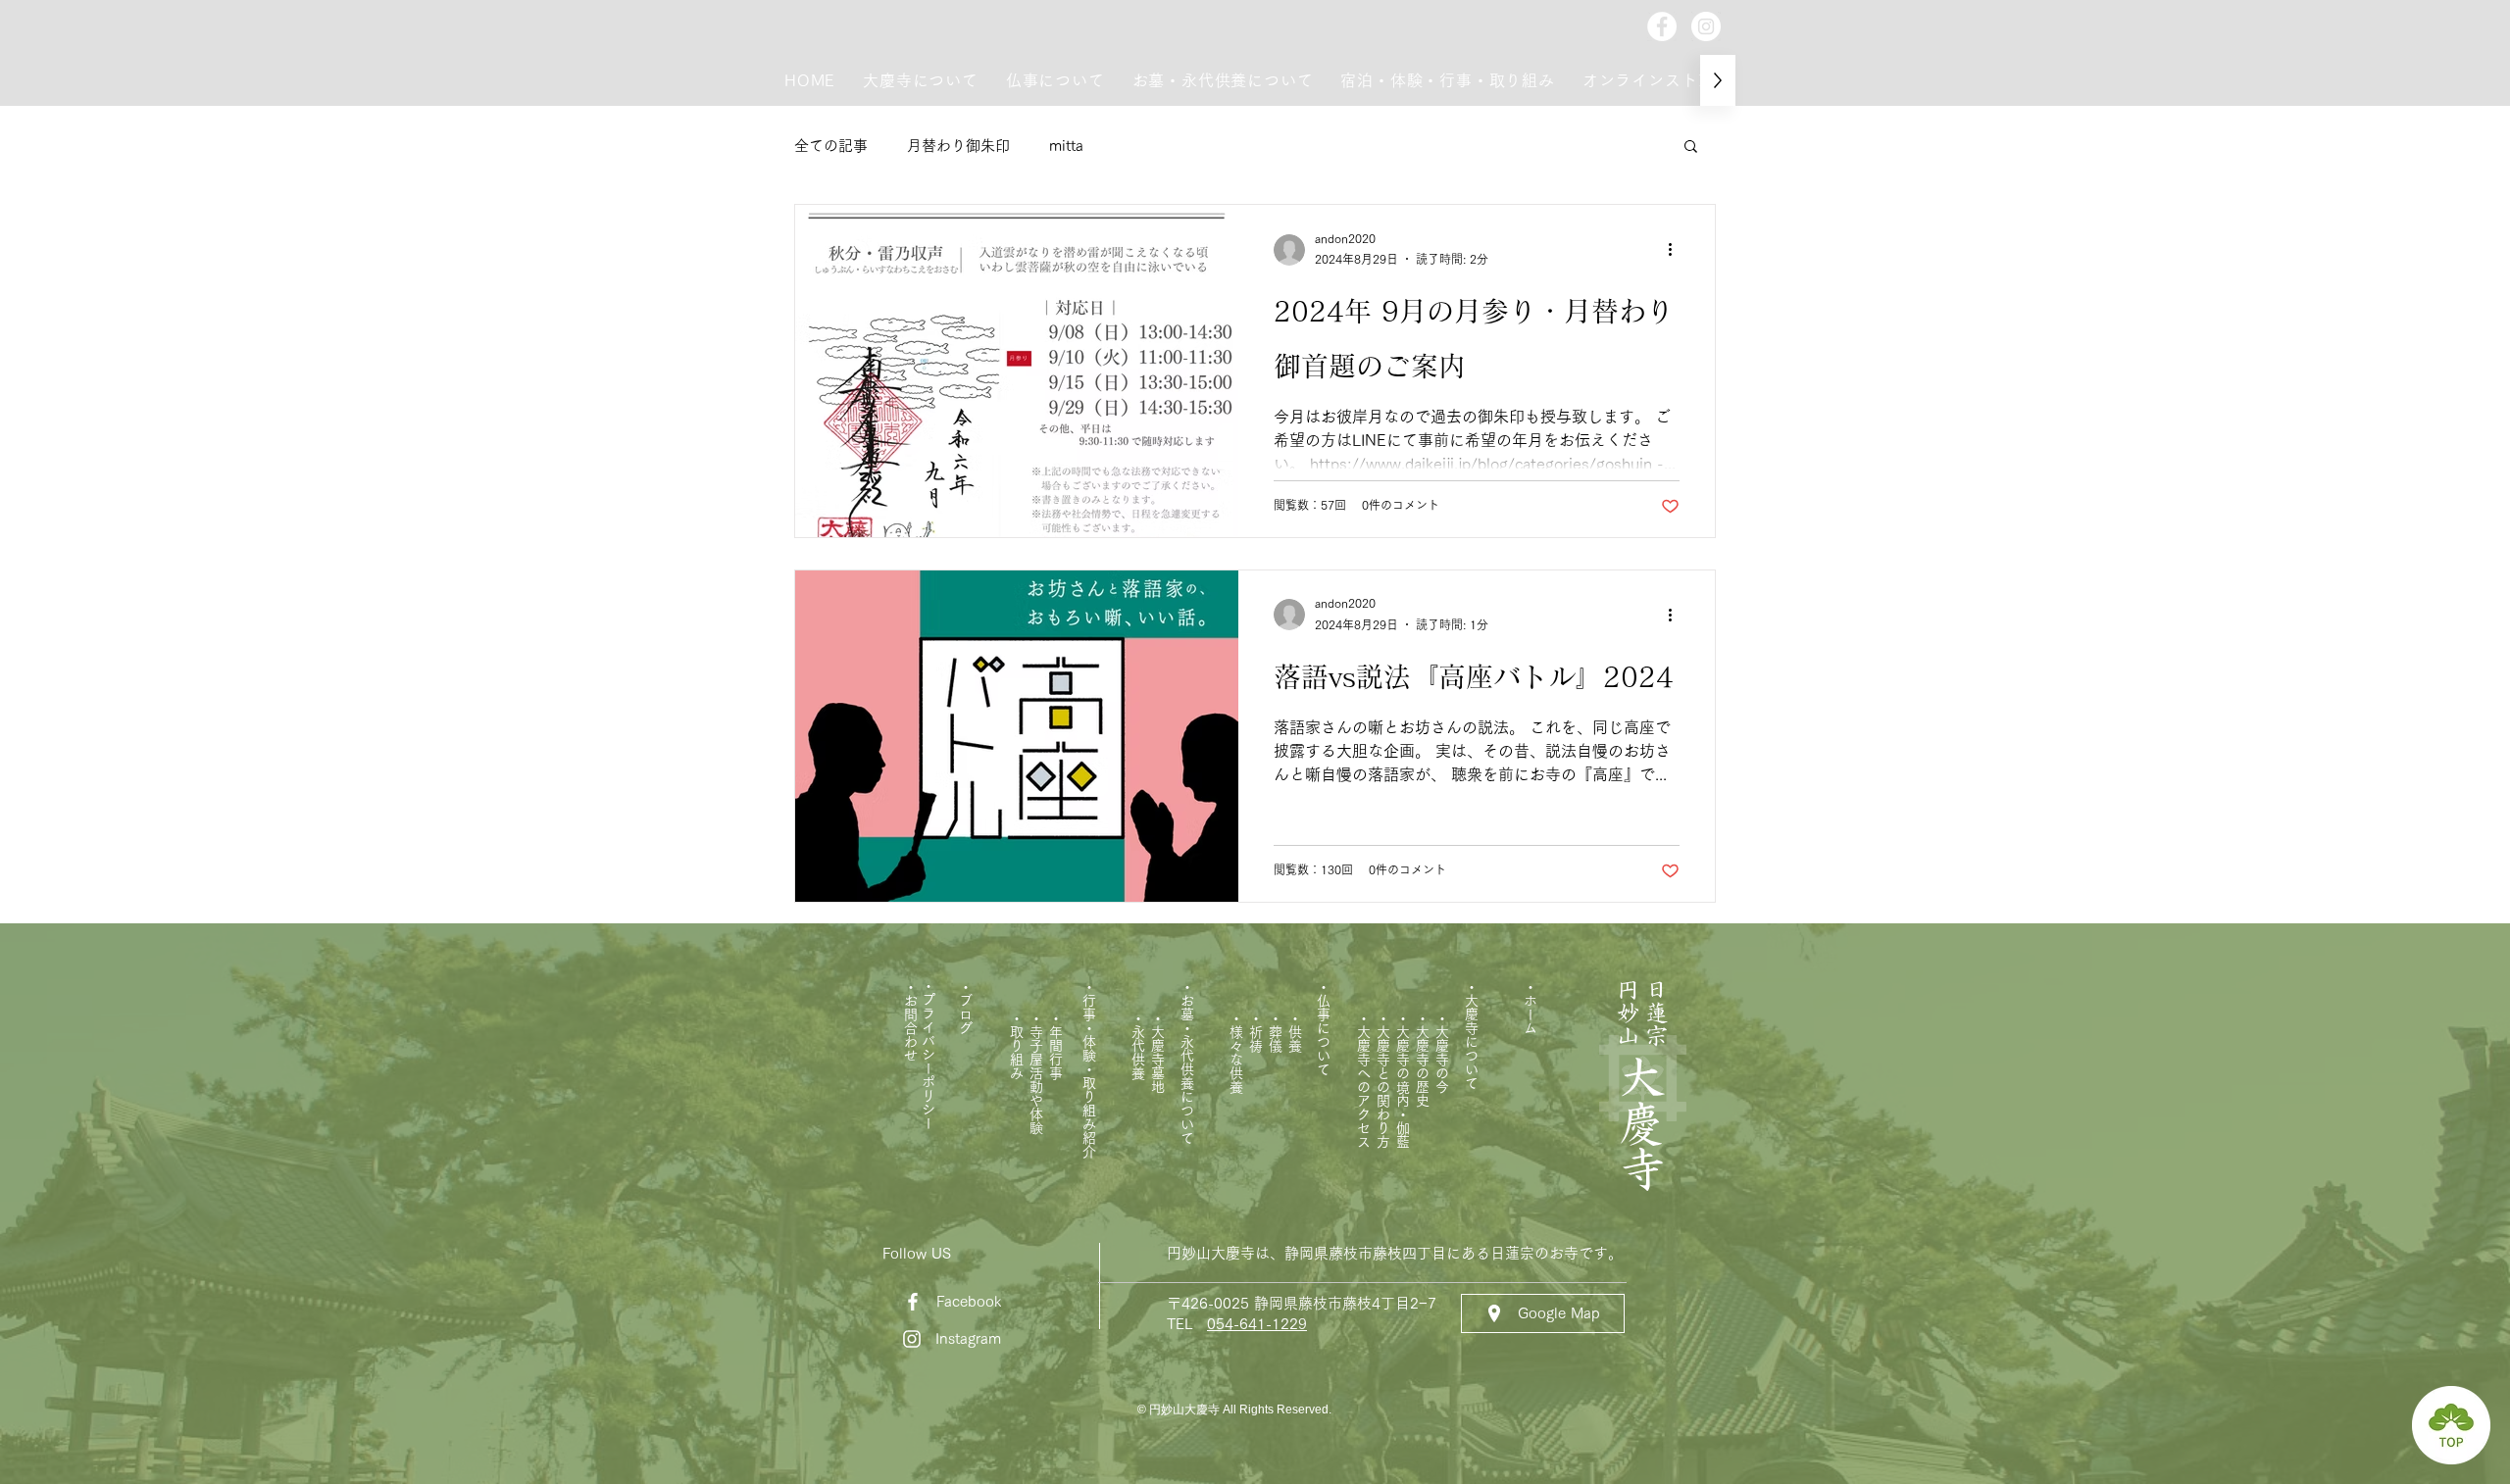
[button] (921, 80)
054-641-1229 (1257, 1324)
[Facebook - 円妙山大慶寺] (1662, 26)
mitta (1066, 146)
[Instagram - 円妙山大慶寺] (1706, 26)
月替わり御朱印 (958, 146)
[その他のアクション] (1677, 250)
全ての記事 (831, 146)
